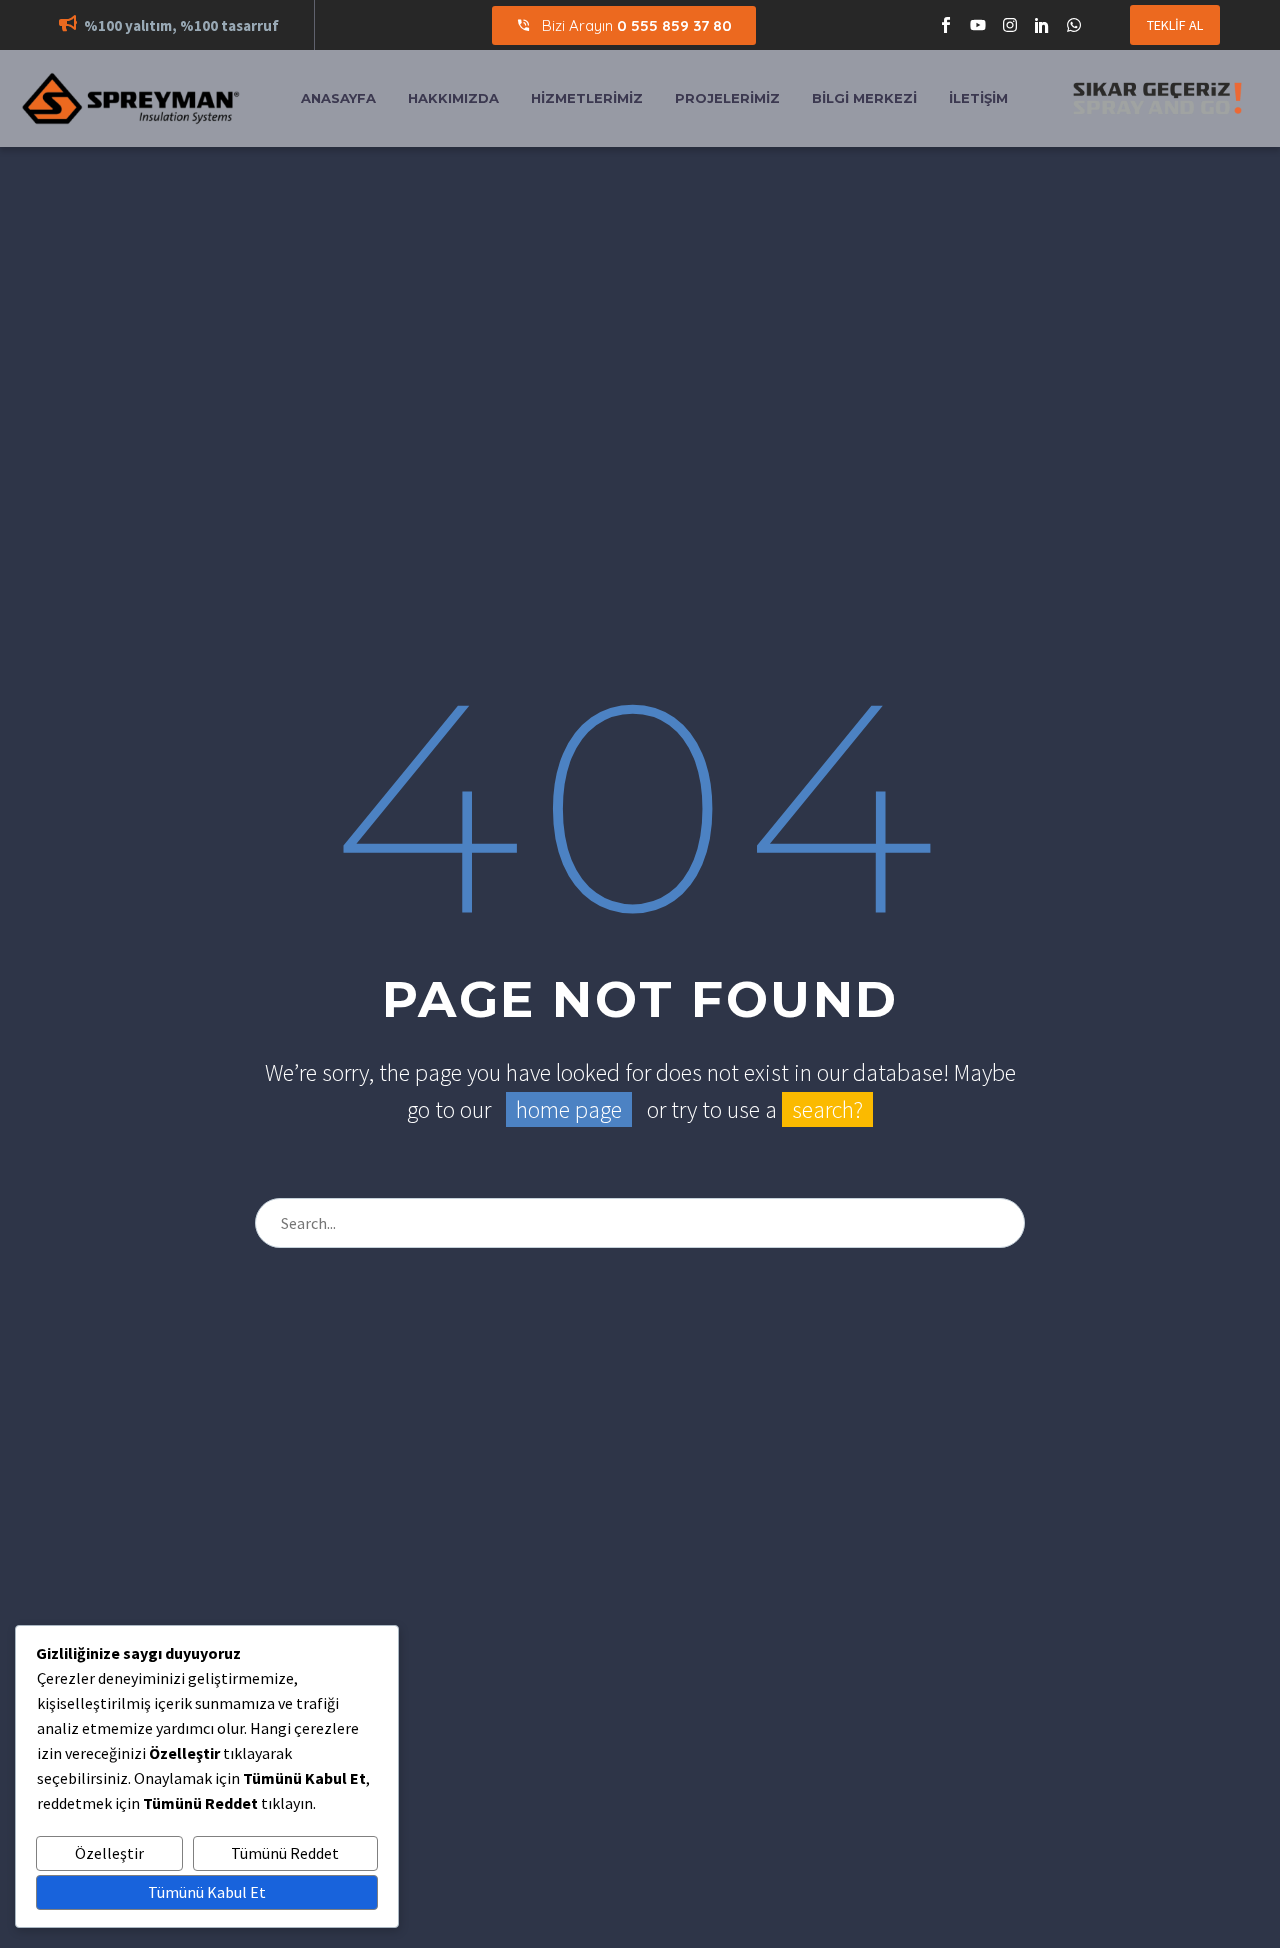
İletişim (978, 98)
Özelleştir (109, 1853)
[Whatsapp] (1074, 25)
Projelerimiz (727, 98)
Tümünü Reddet (285, 1853)
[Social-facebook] (946, 25)
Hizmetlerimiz (587, 98)
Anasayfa (338, 98)
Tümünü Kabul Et (207, 1892)
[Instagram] (1010, 25)
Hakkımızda (453, 98)
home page (569, 1109)
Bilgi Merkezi (864, 98)
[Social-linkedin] (1042, 25)
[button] (68, 25)
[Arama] (1001, 1223)
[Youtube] (978, 25)
